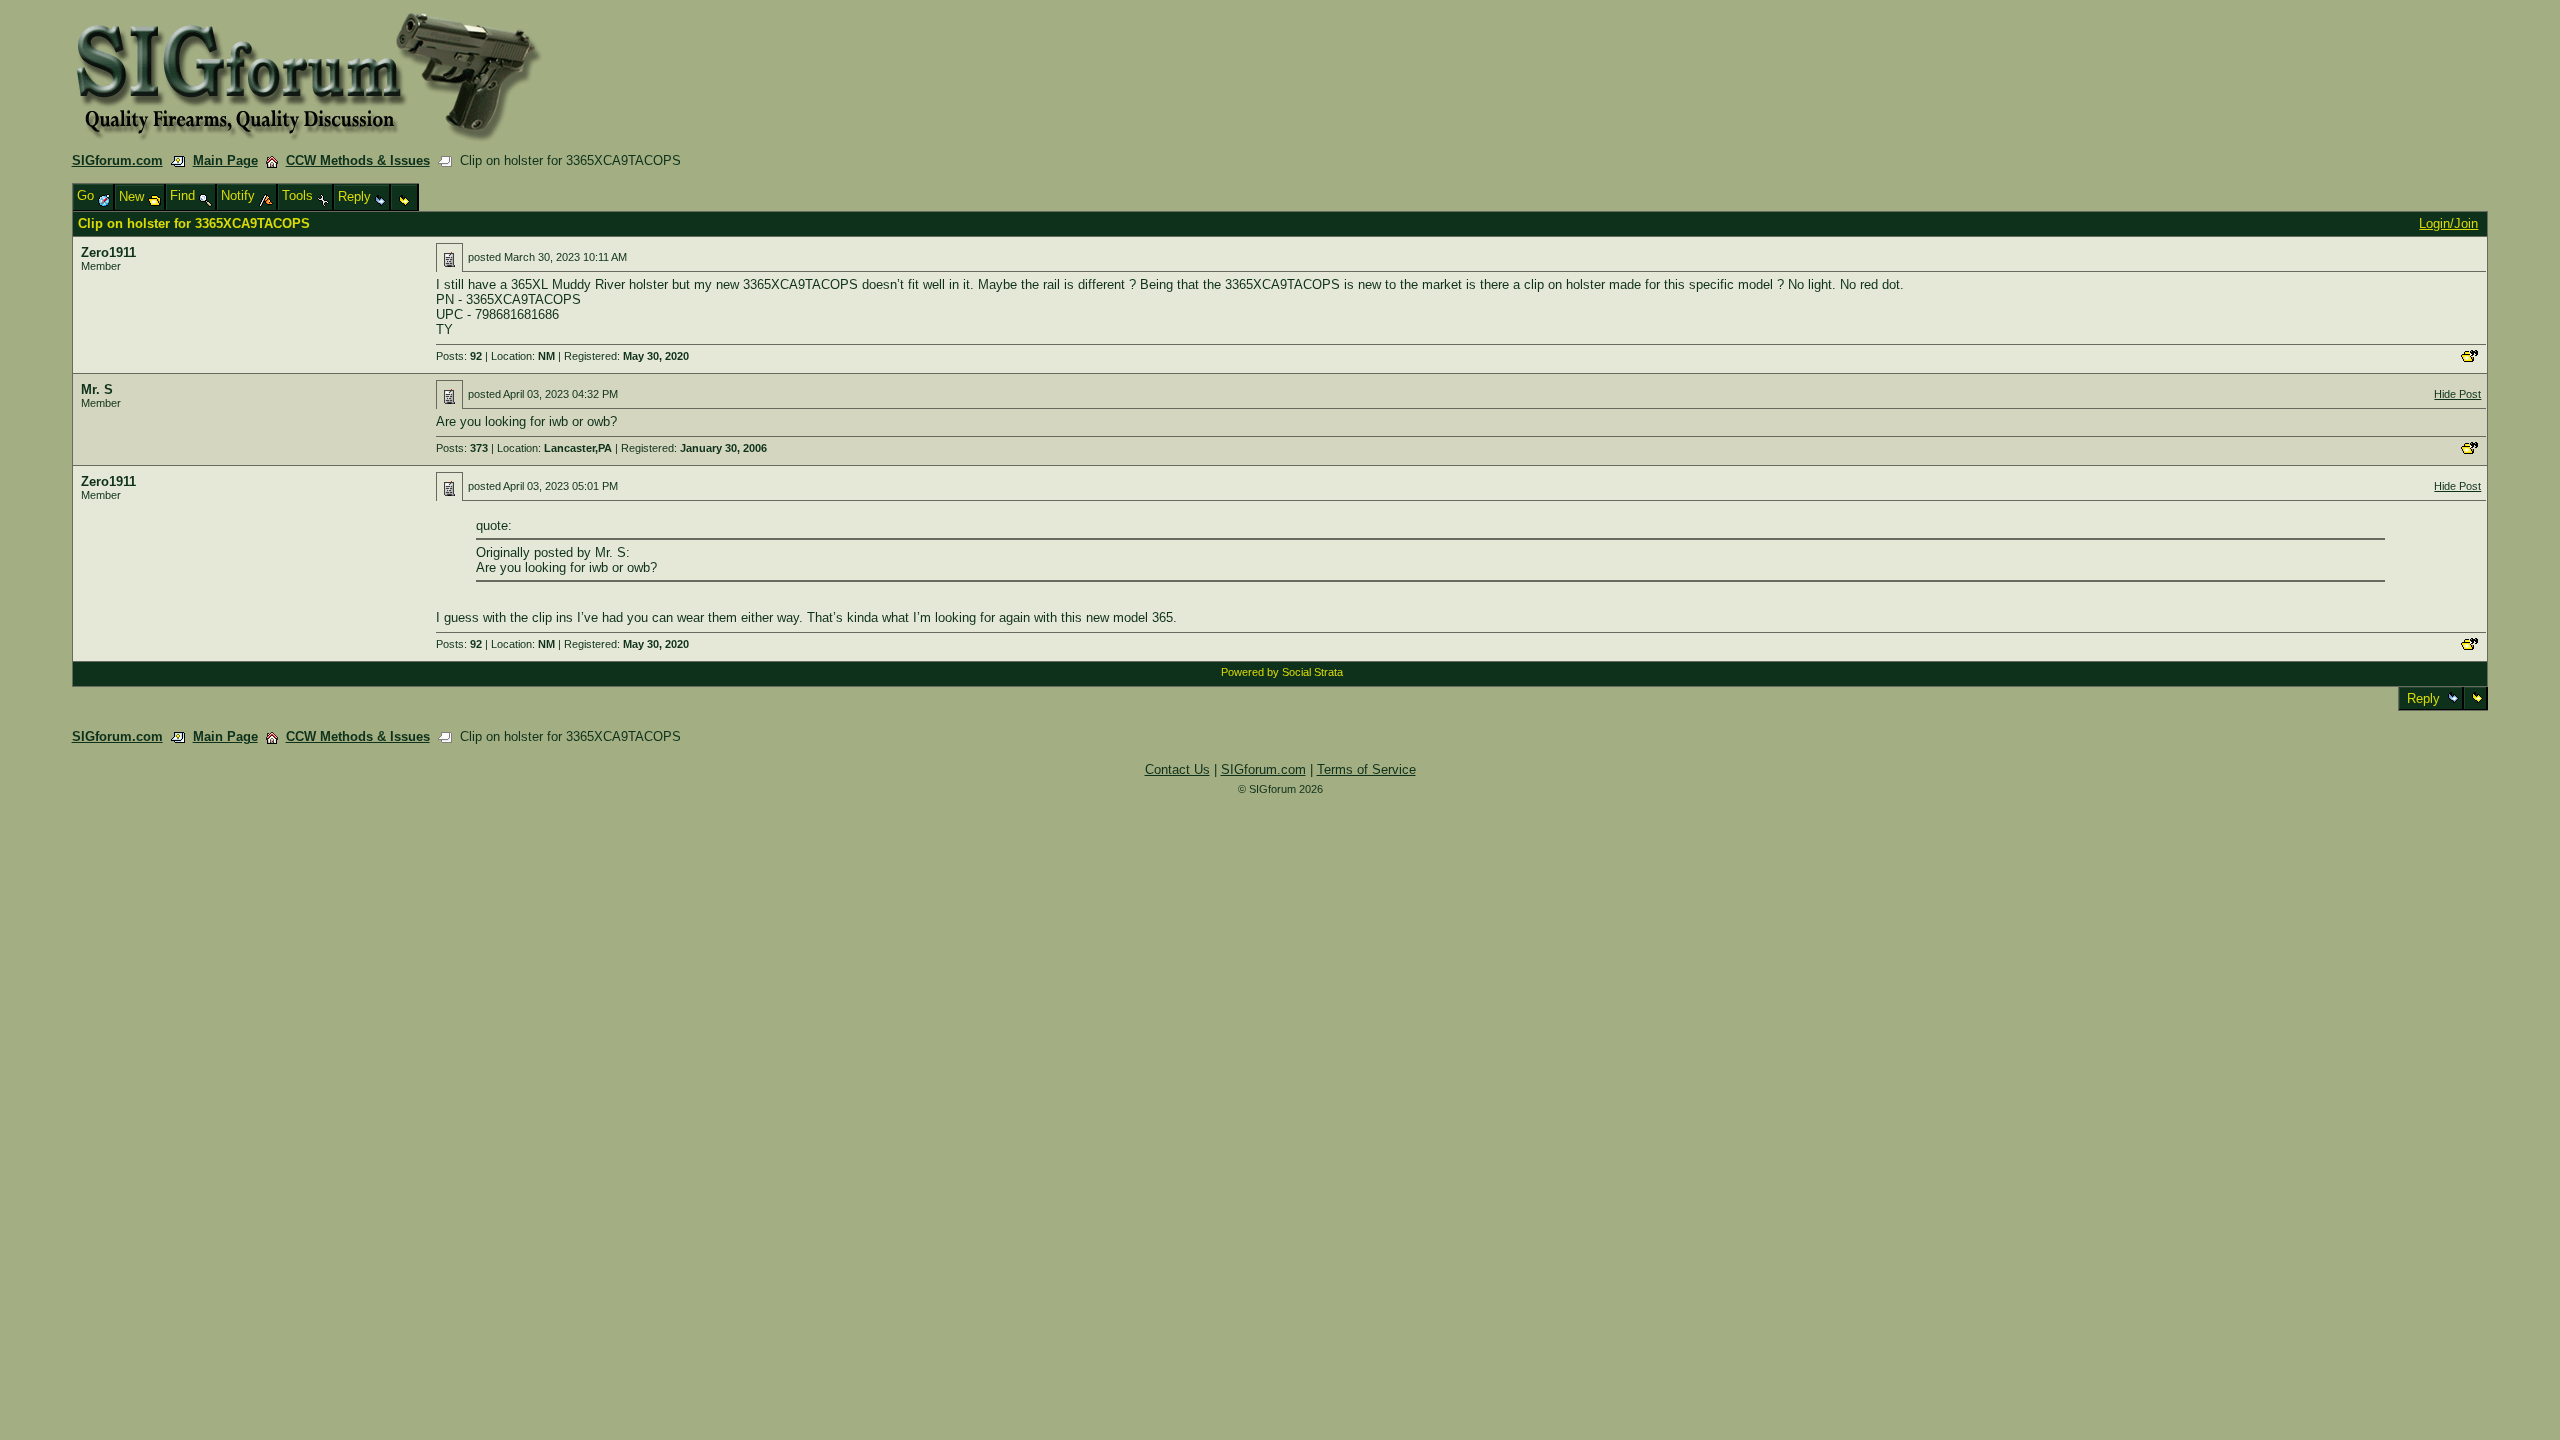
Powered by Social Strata (1282, 672)
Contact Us (1177, 769)
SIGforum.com (117, 160)
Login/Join (2448, 223)
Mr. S (97, 389)
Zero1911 (108, 252)
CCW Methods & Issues (358, 160)
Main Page (225, 160)
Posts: (459, 356)
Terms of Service (1366, 769)
